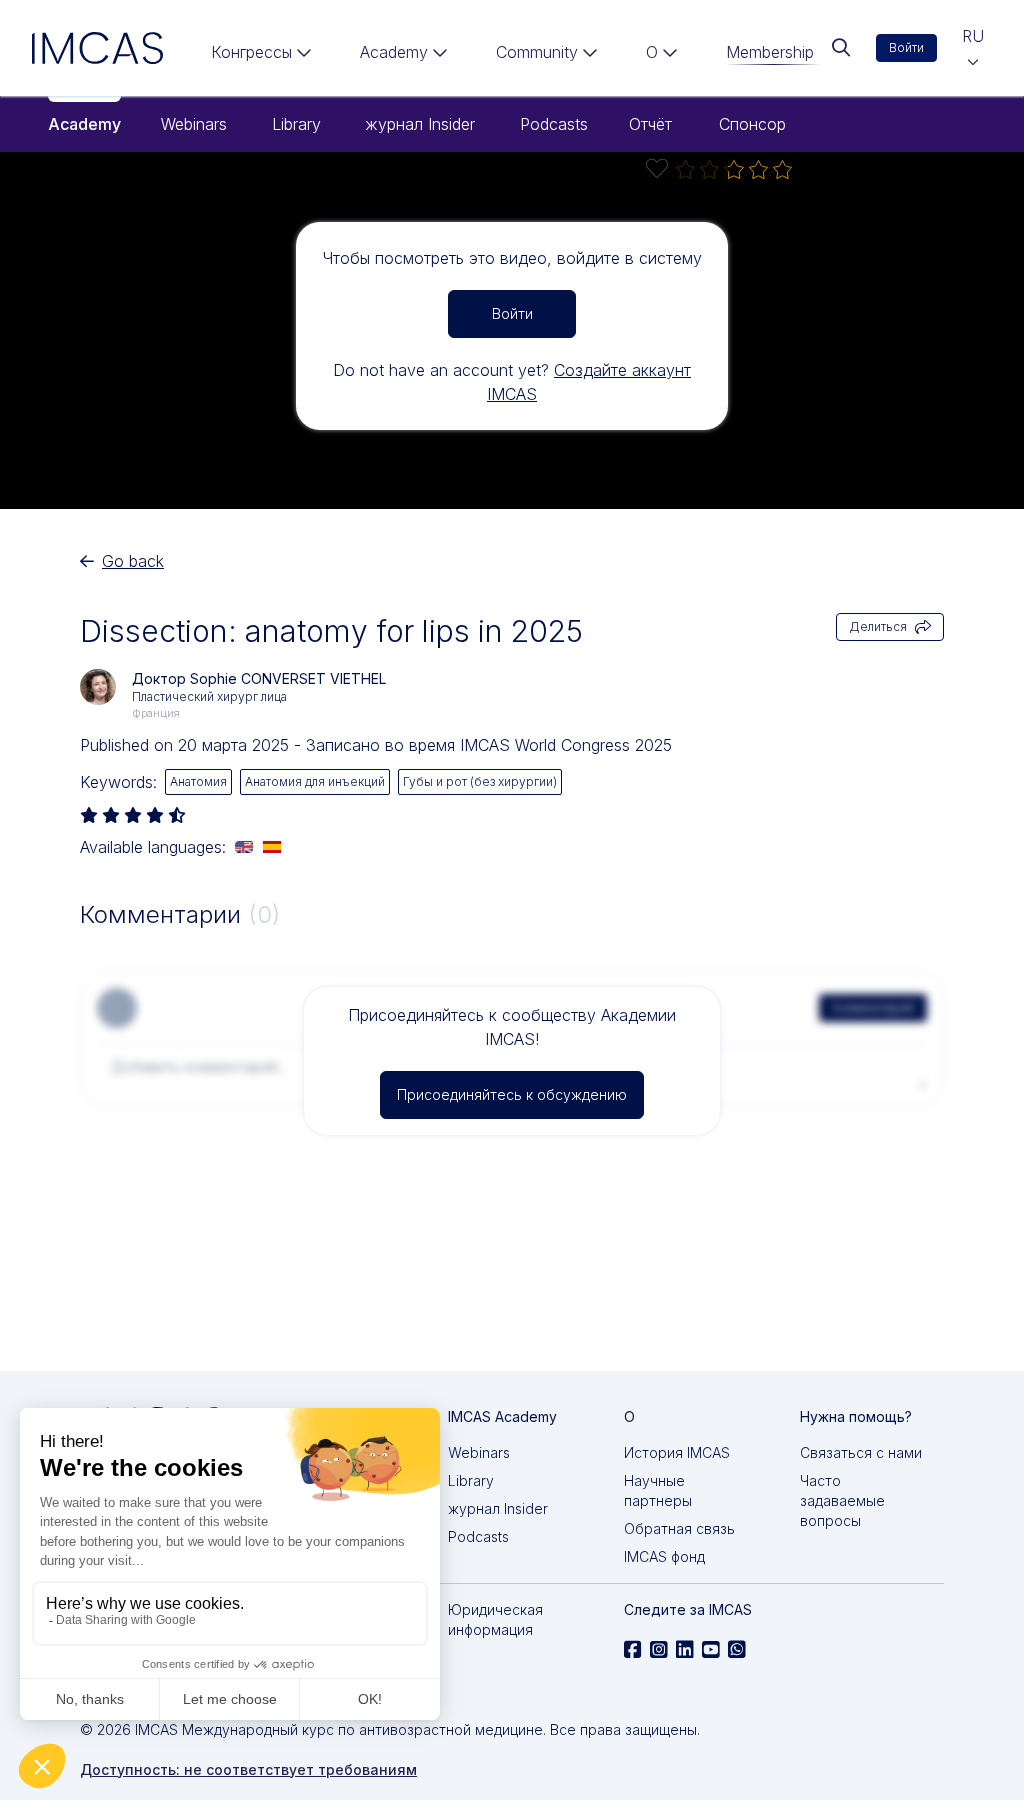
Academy (84, 124)
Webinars (194, 124)
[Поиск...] (841, 48)
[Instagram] (659, 1650)
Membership (770, 52)
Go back (133, 561)
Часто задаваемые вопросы (842, 1500)
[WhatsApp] (737, 1650)
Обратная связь (679, 1528)
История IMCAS (677, 1452)
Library (296, 124)
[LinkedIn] (685, 1650)
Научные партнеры (658, 1490)
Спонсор (752, 124)
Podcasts (554, 124)
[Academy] (404, 56)
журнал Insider (420, 124)
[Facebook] (633, 1650)
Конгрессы (251, 52)
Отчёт (650, 124)
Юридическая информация (495, 1619)
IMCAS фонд (664, 1556)
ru (973, 36)
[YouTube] (711, 1650)
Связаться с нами (861, 1452)
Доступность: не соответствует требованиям (248, 1769)
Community (537, 52)
